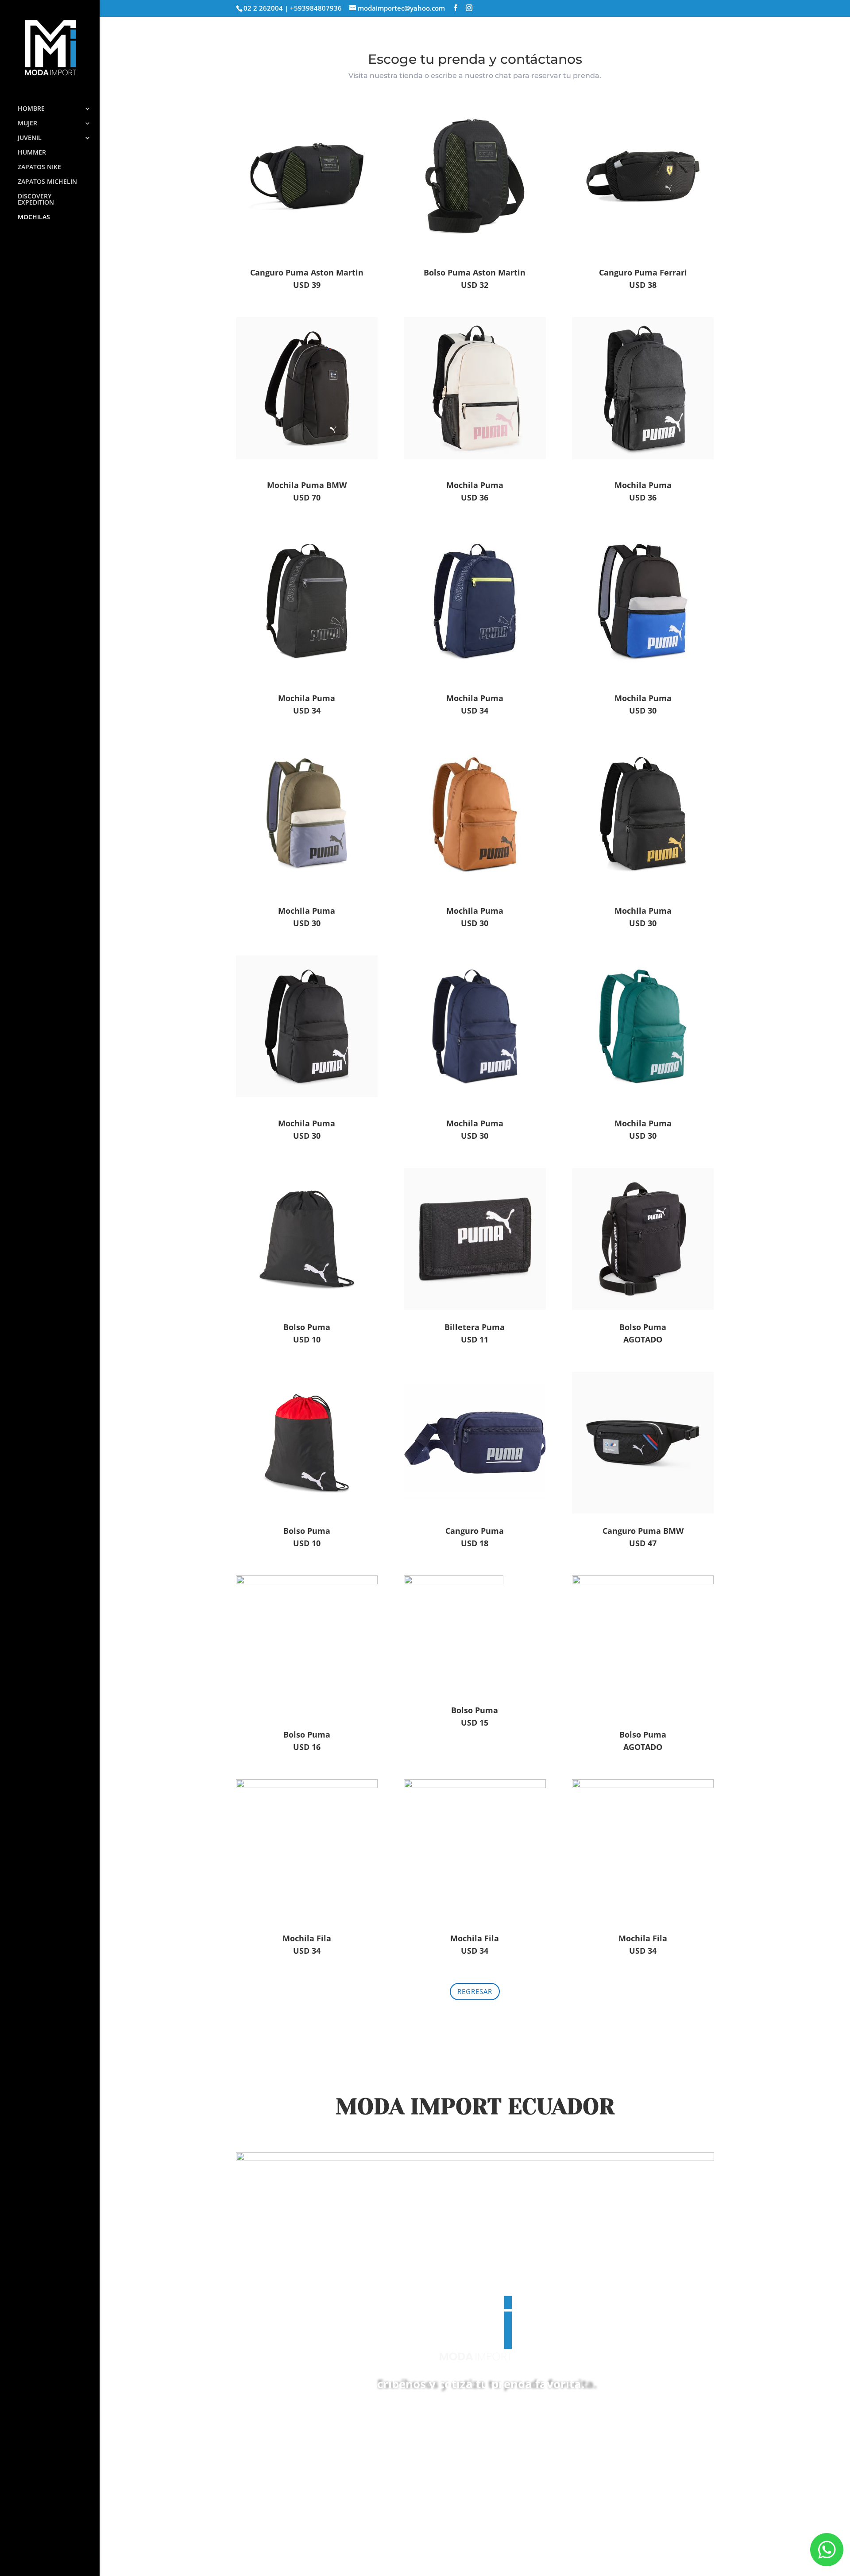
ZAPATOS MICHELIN (47, 182)
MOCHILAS (34, 217)
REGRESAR (475, 1991)
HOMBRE (31, 109)
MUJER (27, 124)
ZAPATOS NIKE (39, 167)
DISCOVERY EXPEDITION (36, 200)
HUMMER (32, 153)
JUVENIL (30, 138)
